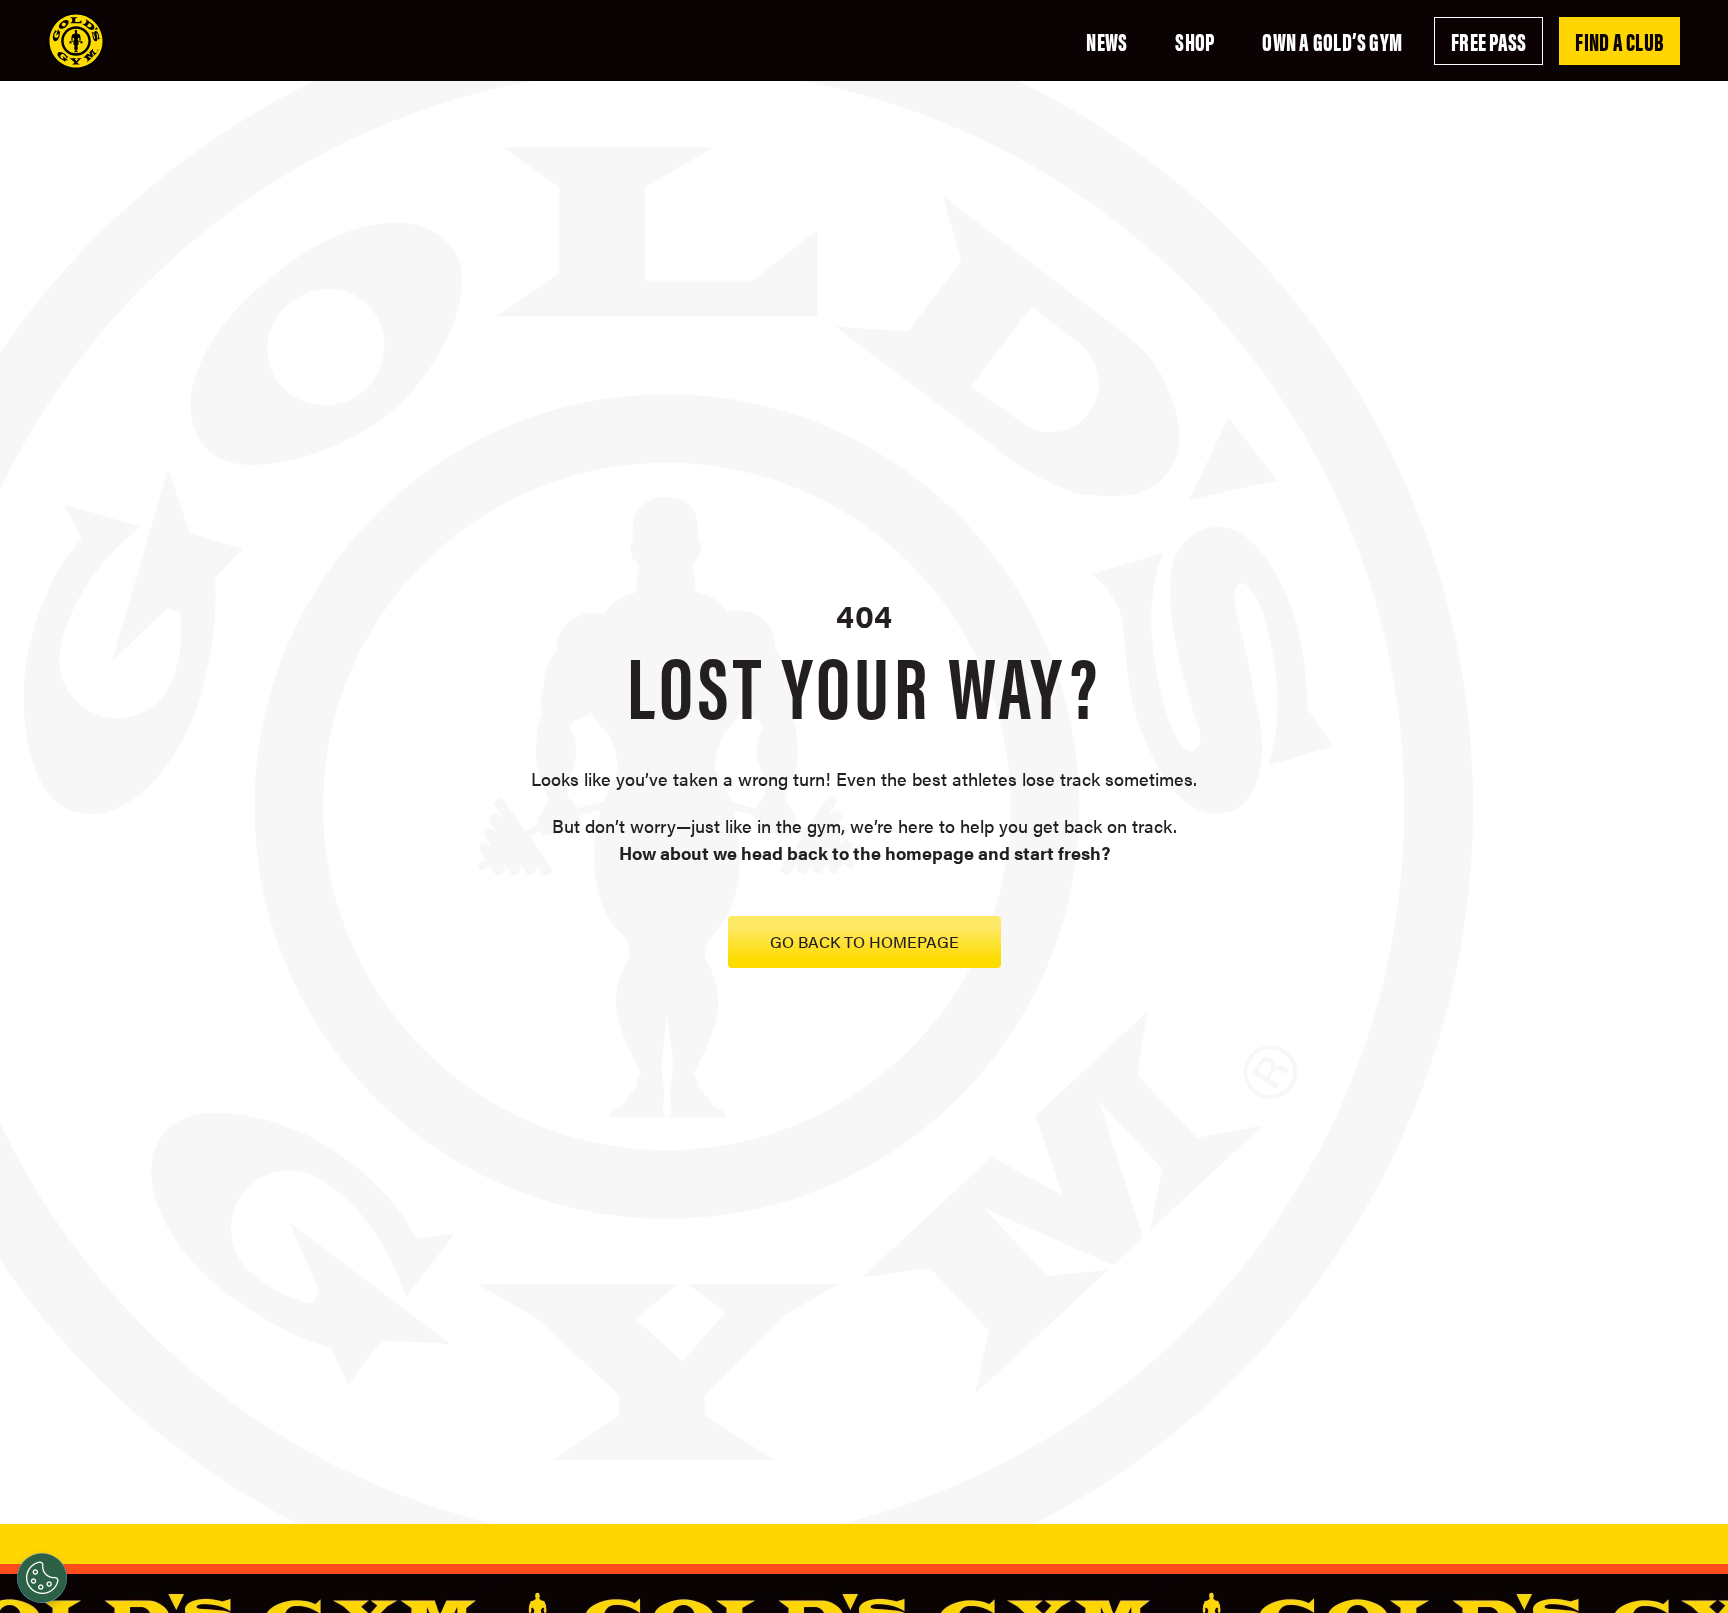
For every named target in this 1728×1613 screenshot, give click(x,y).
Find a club (1619, 41)
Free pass (1488, 41)
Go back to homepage (864, 941)
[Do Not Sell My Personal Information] (42, 1578)
